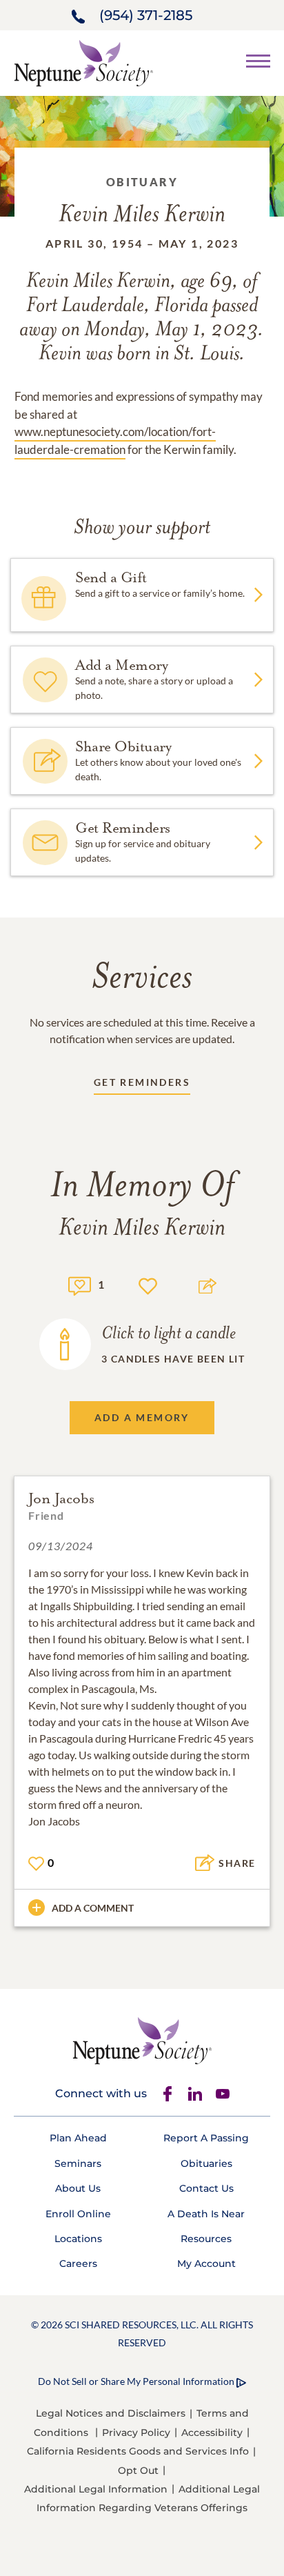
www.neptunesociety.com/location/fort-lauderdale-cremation (115, 440)
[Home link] (83, 62)
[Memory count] (80, 1284)
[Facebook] (168, 2094)
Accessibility (212, 2433)
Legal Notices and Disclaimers (111, 2413)
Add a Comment (93, 1908)
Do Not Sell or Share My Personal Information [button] (136, 2381)
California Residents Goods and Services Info (138, 2451)
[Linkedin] (195, 2094)
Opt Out (138, 2470)
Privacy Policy (136, 2433)
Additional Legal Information (96, 2489)
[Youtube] (223, 2094)
